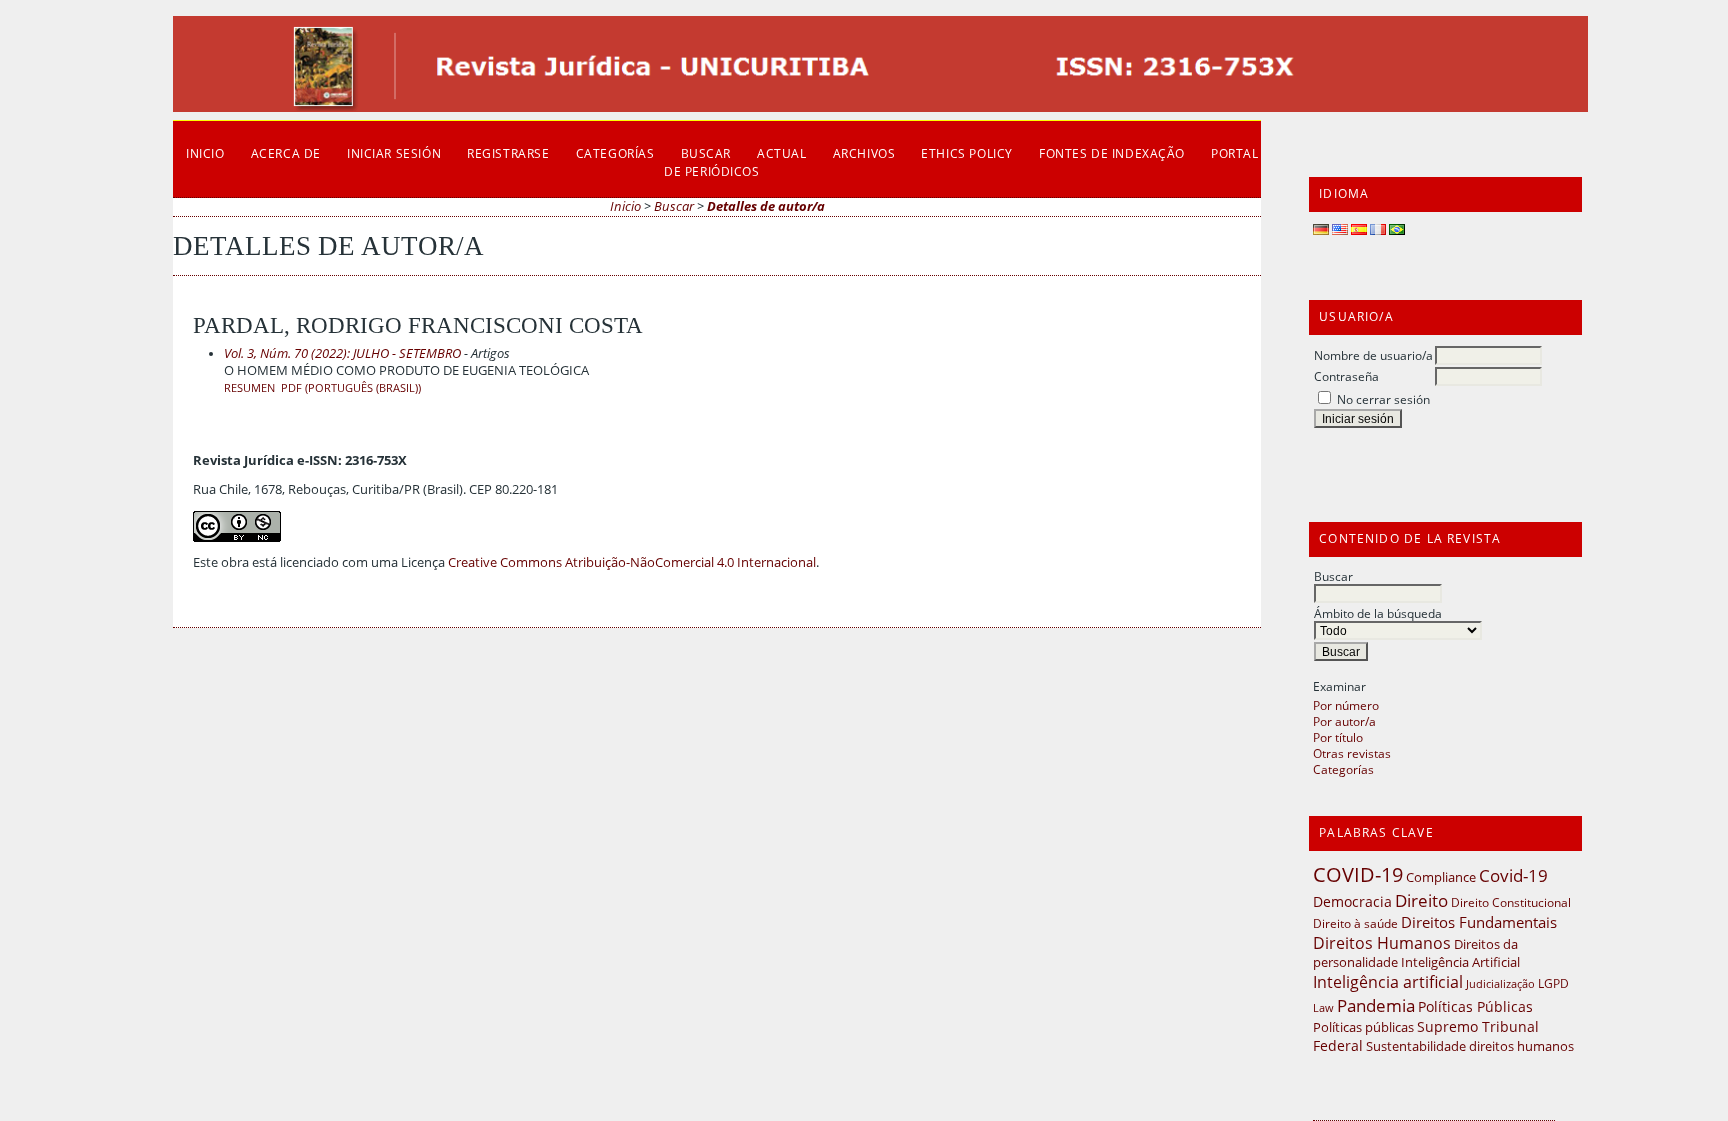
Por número (1346, 705)
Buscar (1333, 576)
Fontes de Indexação (1112, 153)
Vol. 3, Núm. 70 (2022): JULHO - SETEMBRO (342, 353)
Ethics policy (967, 153)
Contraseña (1346, 376)
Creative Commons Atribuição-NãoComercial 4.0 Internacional (632, 562)
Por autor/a (1344, 721)
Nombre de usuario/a (1373, 355)
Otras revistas (1352, 753)
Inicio (205, 153)
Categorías (1343, 769)
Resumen (249, 388)
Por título (1338, 737)
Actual (782, 153)
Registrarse (508, 153)
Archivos (864, 153)
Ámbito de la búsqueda (1378, 613)
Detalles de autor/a (766, 206)
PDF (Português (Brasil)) (351, 388)
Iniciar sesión (394, 153)
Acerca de (286, 153)
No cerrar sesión (1383, 399)
